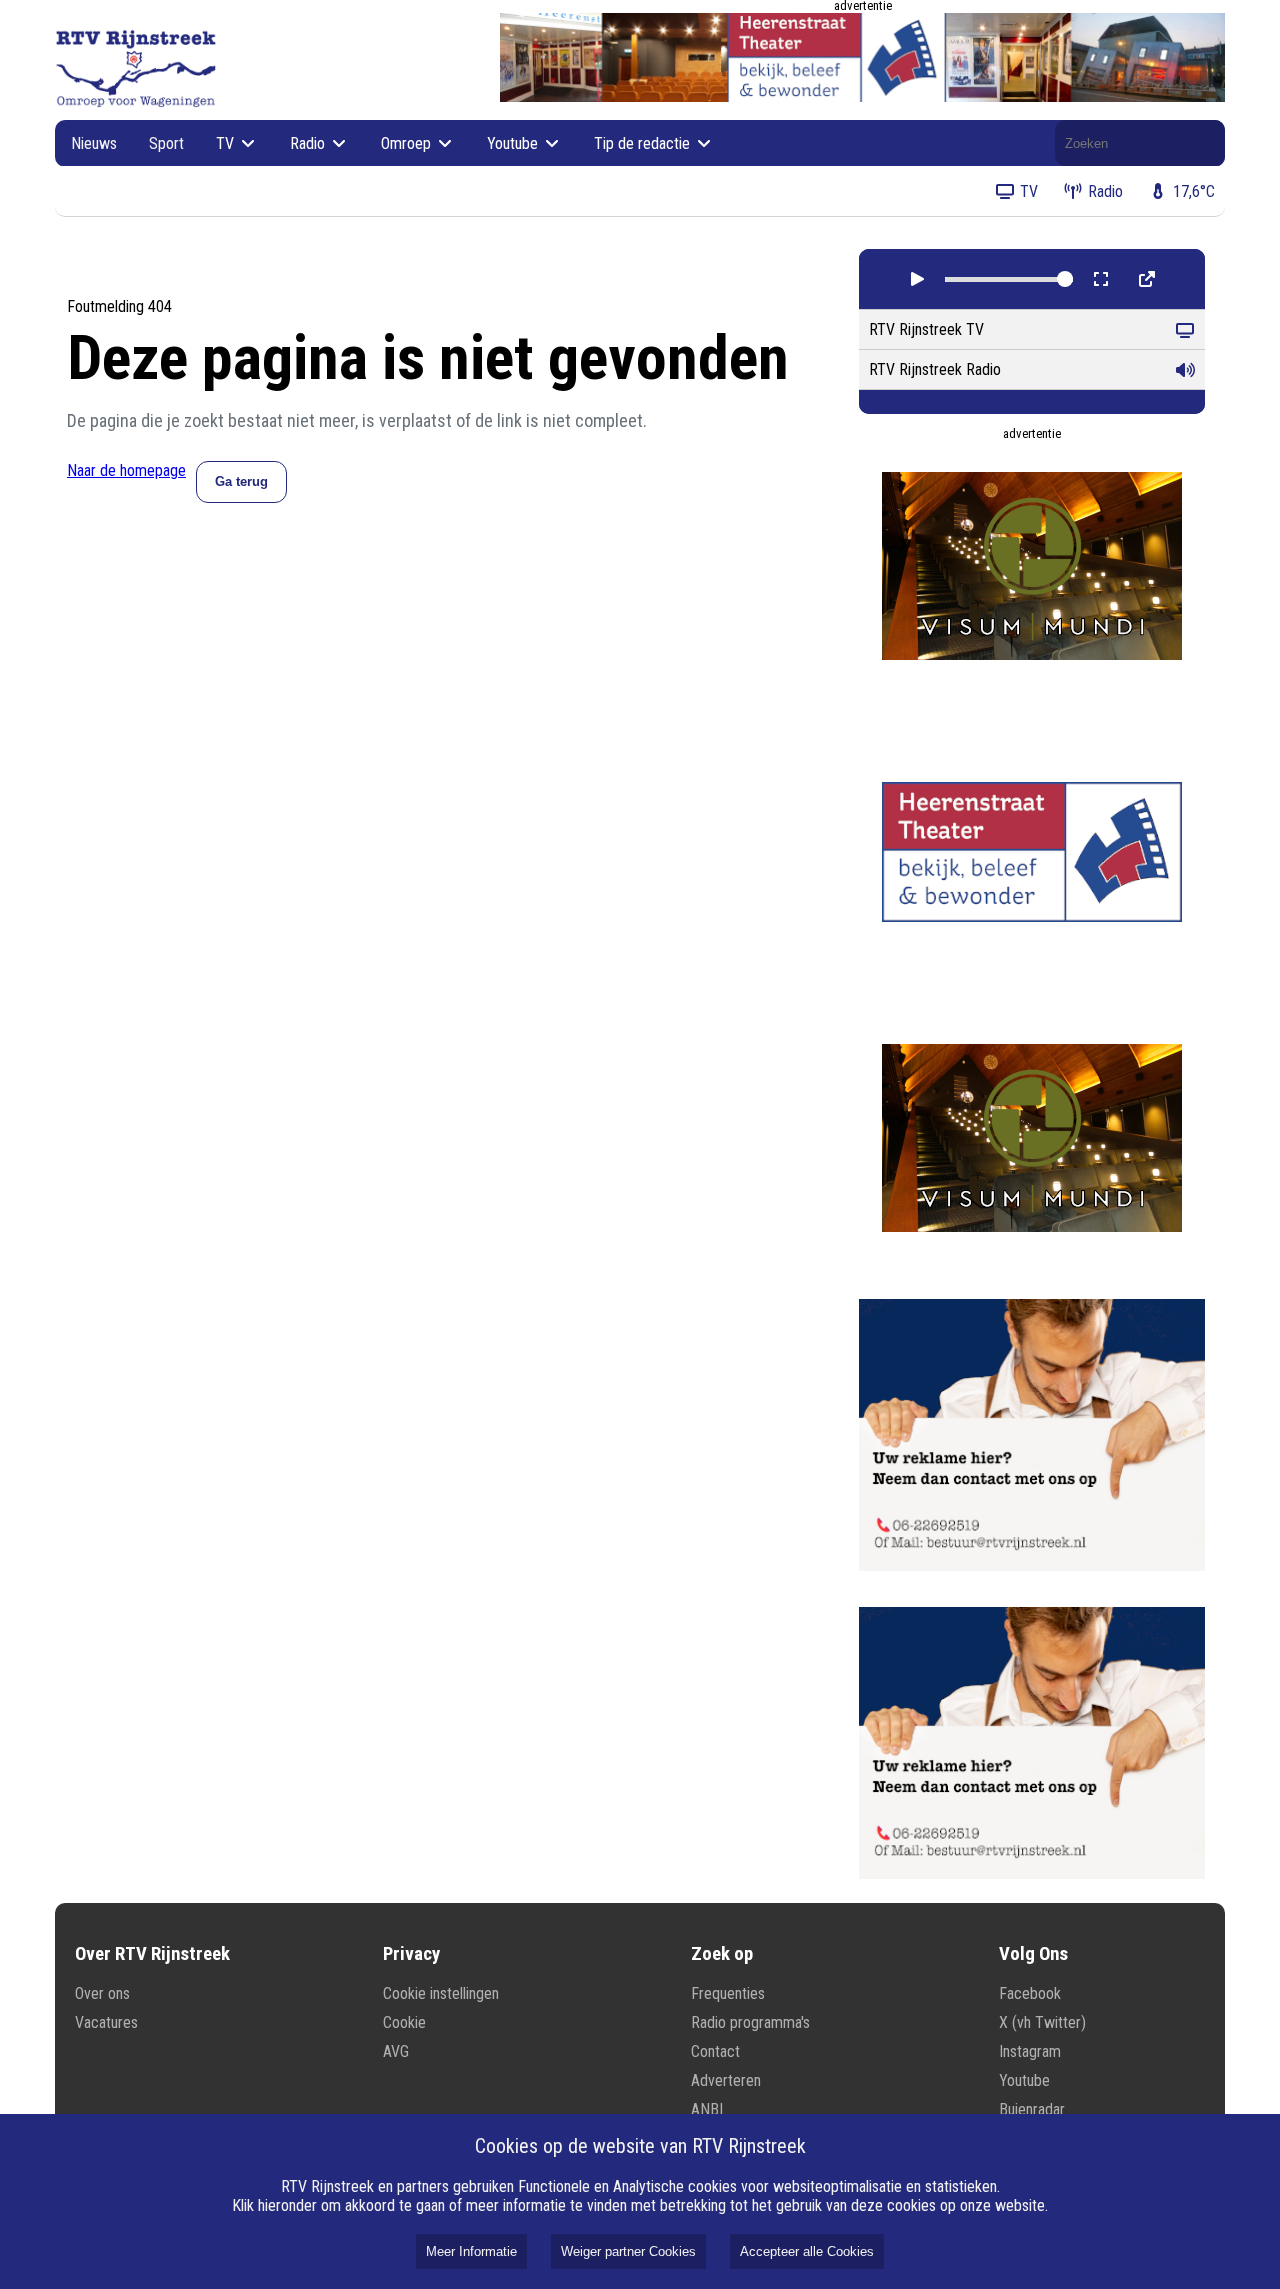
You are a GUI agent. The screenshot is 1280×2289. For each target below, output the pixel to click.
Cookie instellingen (441, 1993)
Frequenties (728, 1993)
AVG (396, 2051)
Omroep (408, 143)
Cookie (404, 2022)
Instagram (1030, 2051)
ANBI (707, 2109)
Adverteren (726, 2080)
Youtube (514, 143)
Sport (166, 143)
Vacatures (106, 2022)
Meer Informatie (471, 2251)
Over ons (102, 1993)
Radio (309, 143)
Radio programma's (750, 2022)
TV (227, 143)
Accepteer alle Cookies (807, 2251)
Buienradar (1032, 2109)
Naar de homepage (126, 470)
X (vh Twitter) (1042, 2022)
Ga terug (241, 481)
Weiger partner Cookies (628, 2251)
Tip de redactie (644, 143)
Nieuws (94, 143)
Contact (715, 2051)
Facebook (1030, 1993)
